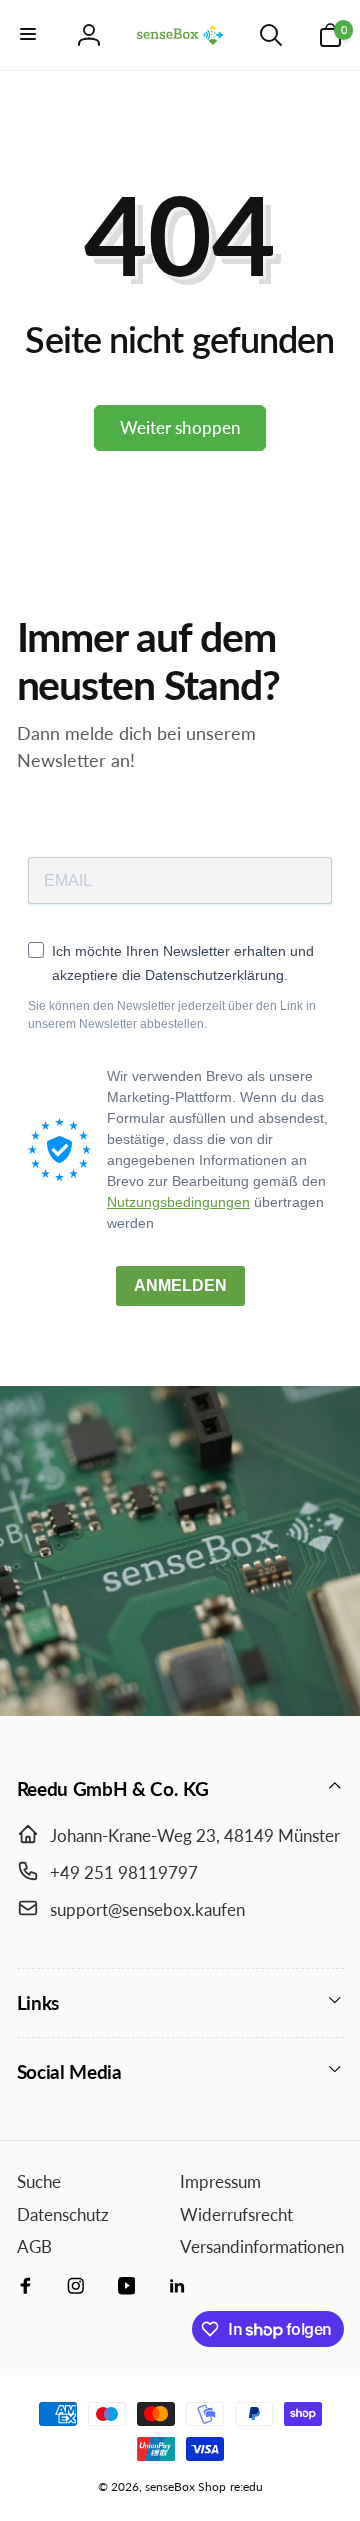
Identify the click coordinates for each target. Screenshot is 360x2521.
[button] (30, 35)
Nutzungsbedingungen (178, 1202)
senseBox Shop (185, 2486)
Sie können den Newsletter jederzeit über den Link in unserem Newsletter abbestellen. (172, 1015)
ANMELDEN (180, 1285)
